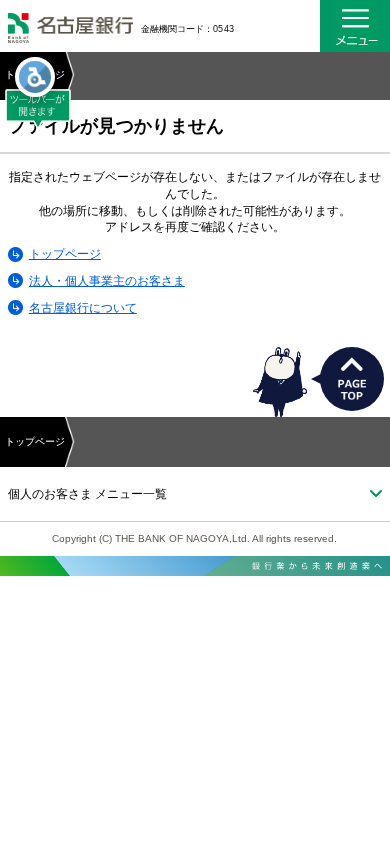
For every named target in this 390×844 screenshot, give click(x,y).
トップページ (65, 254)
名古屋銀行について (83, 308)
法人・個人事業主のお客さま (107, 281)
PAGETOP (352, 379)
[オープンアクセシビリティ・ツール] (35, 77)
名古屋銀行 (70, 29)
